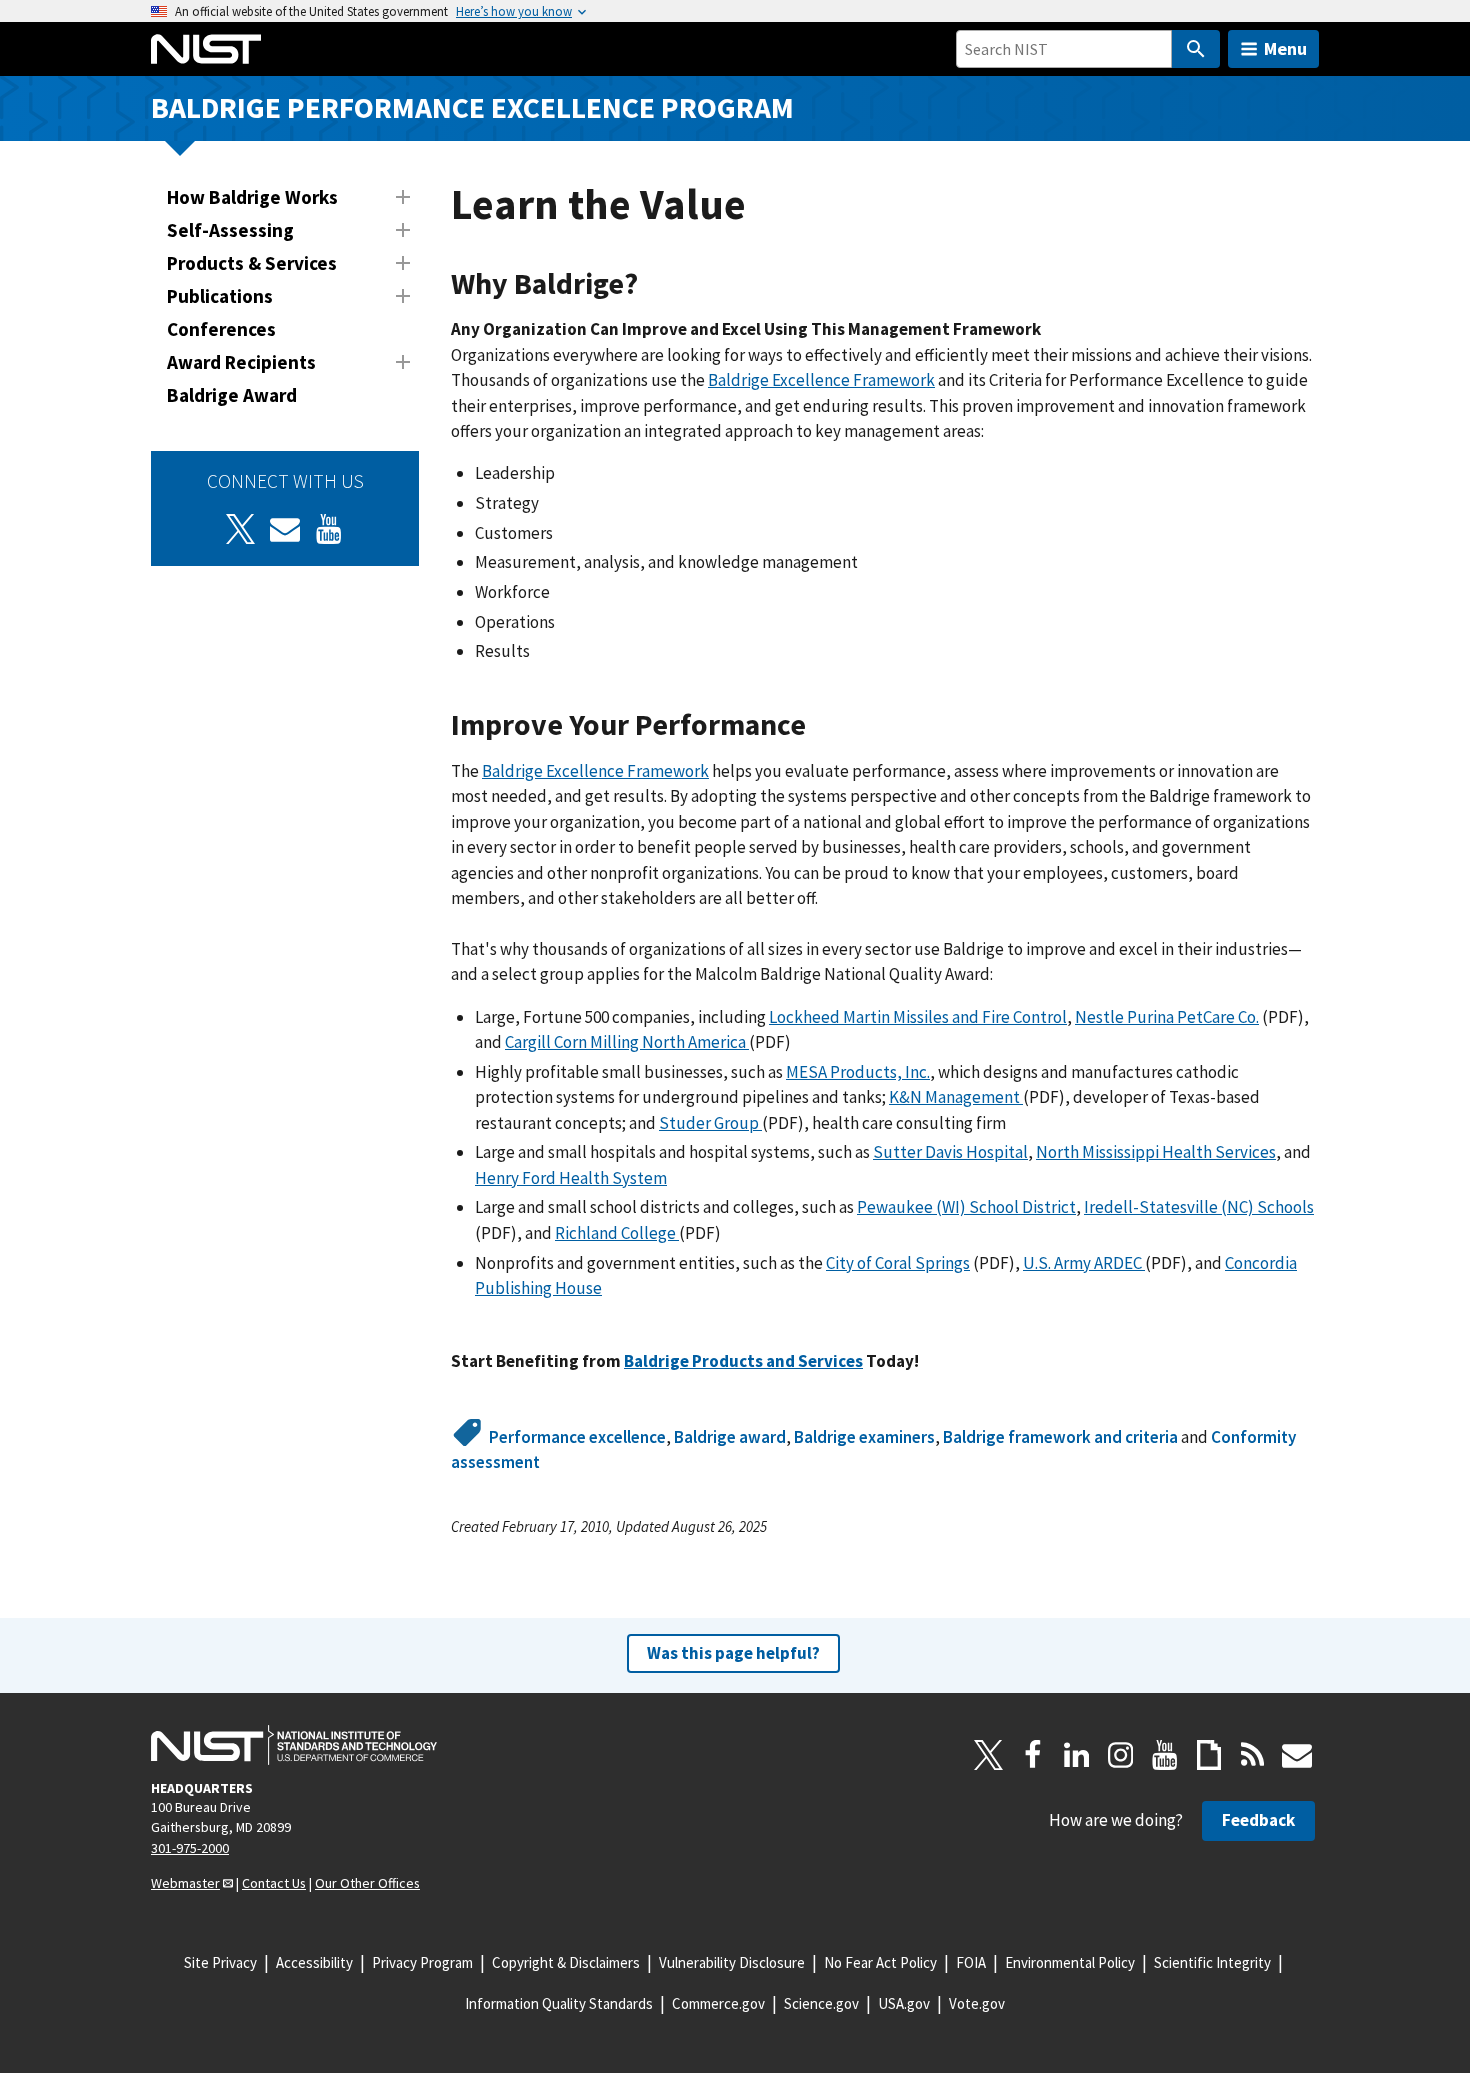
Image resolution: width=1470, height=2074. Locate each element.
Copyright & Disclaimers (566, 1962)
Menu (1285, 48)
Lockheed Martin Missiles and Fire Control (918, 1017)
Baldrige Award (232, 395)
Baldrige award (730, 1437)
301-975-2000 (190, 1848)
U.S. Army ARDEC (1084, 1263)
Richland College (617, 1233)
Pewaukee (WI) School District (966, 1207)
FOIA (971, 1962)
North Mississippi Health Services (1156, 1152)
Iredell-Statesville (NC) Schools (1199, 1207)
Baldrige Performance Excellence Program (472, 107)
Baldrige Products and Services (743, 1361)
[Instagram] (1121, 1755)
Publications (220, 296)
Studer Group (710, 1123)
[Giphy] (1209, 1755)
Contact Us (274, 1883)
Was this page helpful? (733, 1653)
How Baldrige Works (252, 197)
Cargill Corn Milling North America (627, 1042)
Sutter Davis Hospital (950, 1152)
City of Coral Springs (898, 1263)
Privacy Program (422, 1962)
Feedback (1258, 1820)
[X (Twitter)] (241, 529)
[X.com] (989, 1755)
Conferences (221, 329)
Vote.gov (977, 2003)
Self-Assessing (230, 230)
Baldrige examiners (864, 1437)
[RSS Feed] (1253, 1755)
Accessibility (314, 1962)
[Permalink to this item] (653, 284)
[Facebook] (1033, 1755)
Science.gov (821, 2003)
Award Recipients (241, 362)
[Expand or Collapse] (403, 197)
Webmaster (185, 1883)
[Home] (206, 49)
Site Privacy (220, 1962)
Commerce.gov (718, 2003)
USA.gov (904, 2003)
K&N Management (956, 1097)
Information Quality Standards (559, 2003)
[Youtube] (329, 529)
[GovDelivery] (285, 529)
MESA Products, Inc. (858, 1072)
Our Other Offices (367, 1883)
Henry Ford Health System (571, 1178)
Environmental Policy (1070, 1962)
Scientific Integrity (1212, 1962)
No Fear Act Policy (880, 1962)
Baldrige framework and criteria (1060, 1437)
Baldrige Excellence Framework (821, 380)
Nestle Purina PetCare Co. (1167, 1017)
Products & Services (252, 263)
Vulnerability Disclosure (732, 1962)
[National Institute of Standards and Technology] (294, 1745)
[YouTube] (1165, 1755)
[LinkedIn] (1077, 1755)
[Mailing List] (1297, 1755)
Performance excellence (577, 1437)
